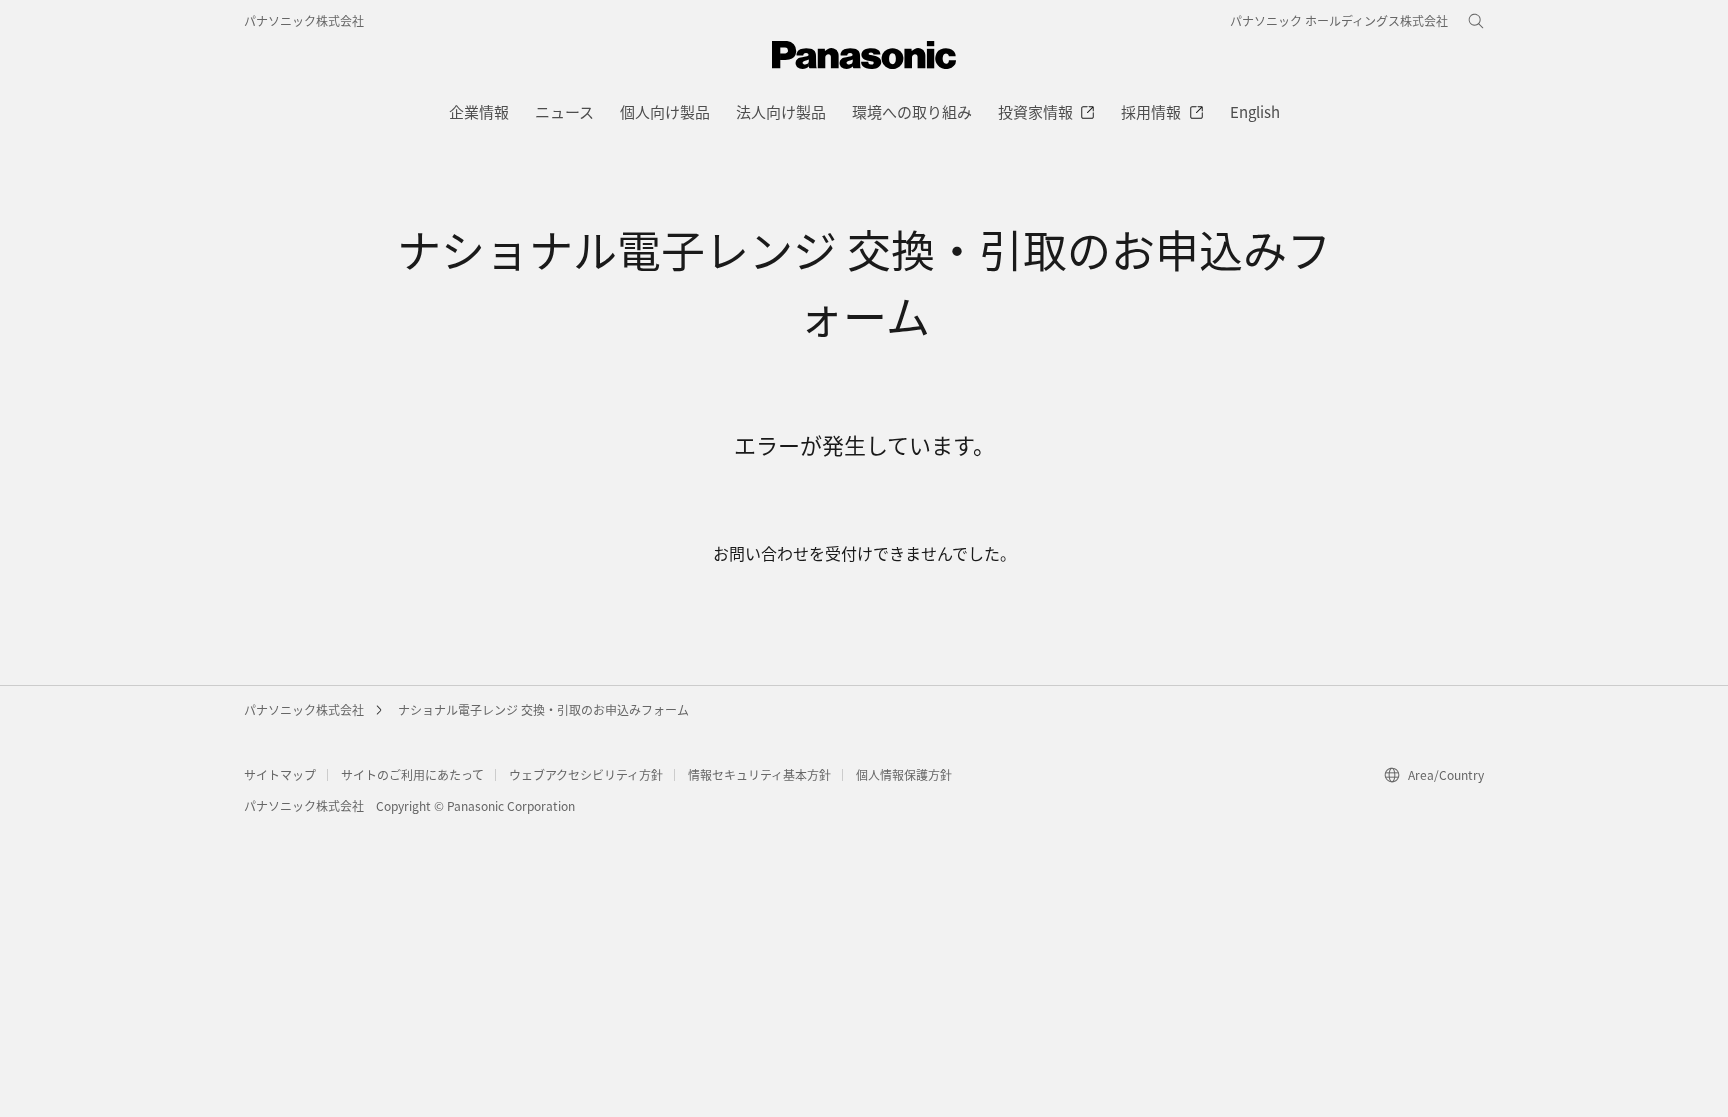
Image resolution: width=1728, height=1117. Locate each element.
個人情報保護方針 (904, 774)
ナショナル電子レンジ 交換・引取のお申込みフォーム (543, 709)
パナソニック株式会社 (304, 20)
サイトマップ (280, 774)
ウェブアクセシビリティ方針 (586, 774)
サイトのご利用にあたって (412, 774)
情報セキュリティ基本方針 (759, 774)
